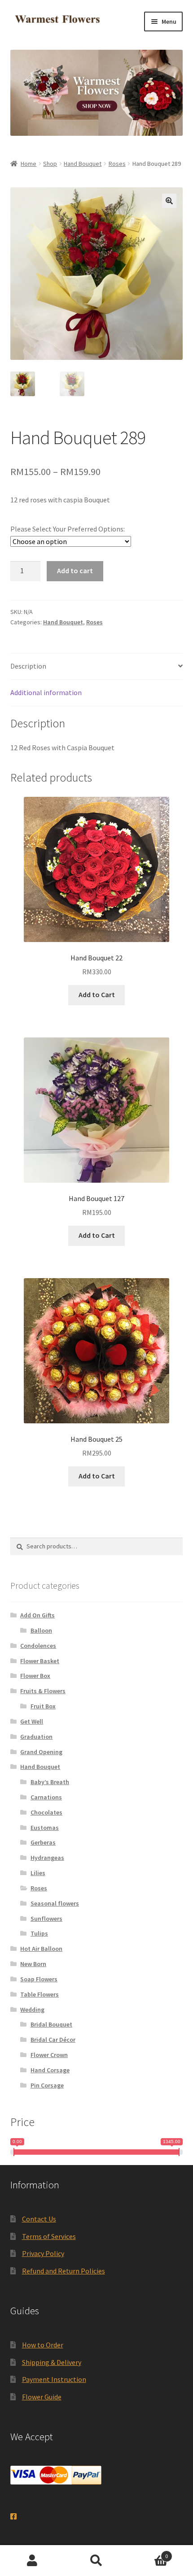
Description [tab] (28, 666)
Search (96, 2561)
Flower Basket (40, 1661)
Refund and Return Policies (64, 2271)
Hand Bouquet (83, 164)
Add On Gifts (37, 1615)
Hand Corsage (50, 2070)
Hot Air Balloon (41, 1949)
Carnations (46, 1797)
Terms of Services (49, 2236)
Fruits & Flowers (43, 1691)
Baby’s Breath (50, 1782)
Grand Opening (41, 1752)
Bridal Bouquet (51, 2024)
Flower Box (35, 1676)
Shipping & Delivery (52, 2362)
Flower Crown (49, 2055)
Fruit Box (43, 1706)
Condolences (38, 1646)
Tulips (39, 1933)
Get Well (32, 1721)
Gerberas (43, 1842)
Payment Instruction (54, 2379)
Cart (149, 2553)
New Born (33, 1964)
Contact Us (39, 2219)
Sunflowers (46, 1919)
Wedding (32, 2010)
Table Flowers (39, 1994)
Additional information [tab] (46, 692)
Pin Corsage (47, 2085)
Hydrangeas (47, 1858)
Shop (50, 164)
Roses (117, 164)
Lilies (38, 1873)
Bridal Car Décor (53, 2040)
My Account (32, 2561)
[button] (169, 201)
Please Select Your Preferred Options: (68, 529)
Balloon (41, 1630)
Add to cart (75, 571)
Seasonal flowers (55, 1903)
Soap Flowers (39, 1979)
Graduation (36, 1737)
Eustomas (45, 1828)
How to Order (43, 2345)
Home (29, 164)
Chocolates (46, 1812)
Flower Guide (42, 2397)
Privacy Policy (43, 2253)
